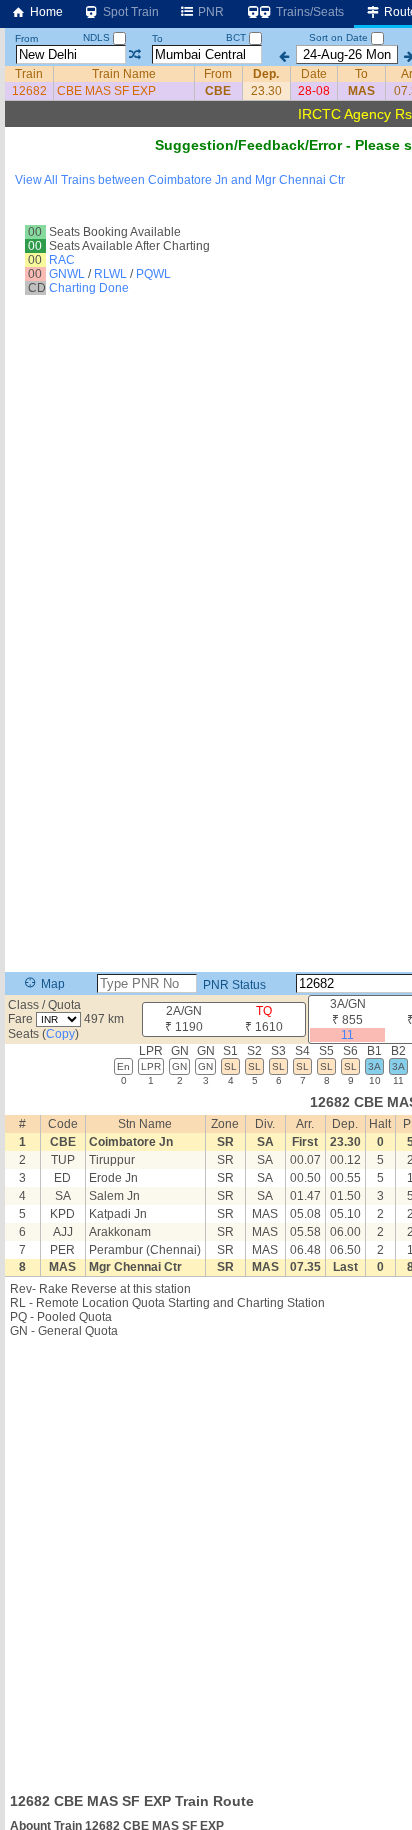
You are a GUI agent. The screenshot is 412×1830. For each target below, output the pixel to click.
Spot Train (129, 12)
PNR (209, 12)
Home (45, 12)
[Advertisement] (206, 1559)
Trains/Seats (308, 12)
